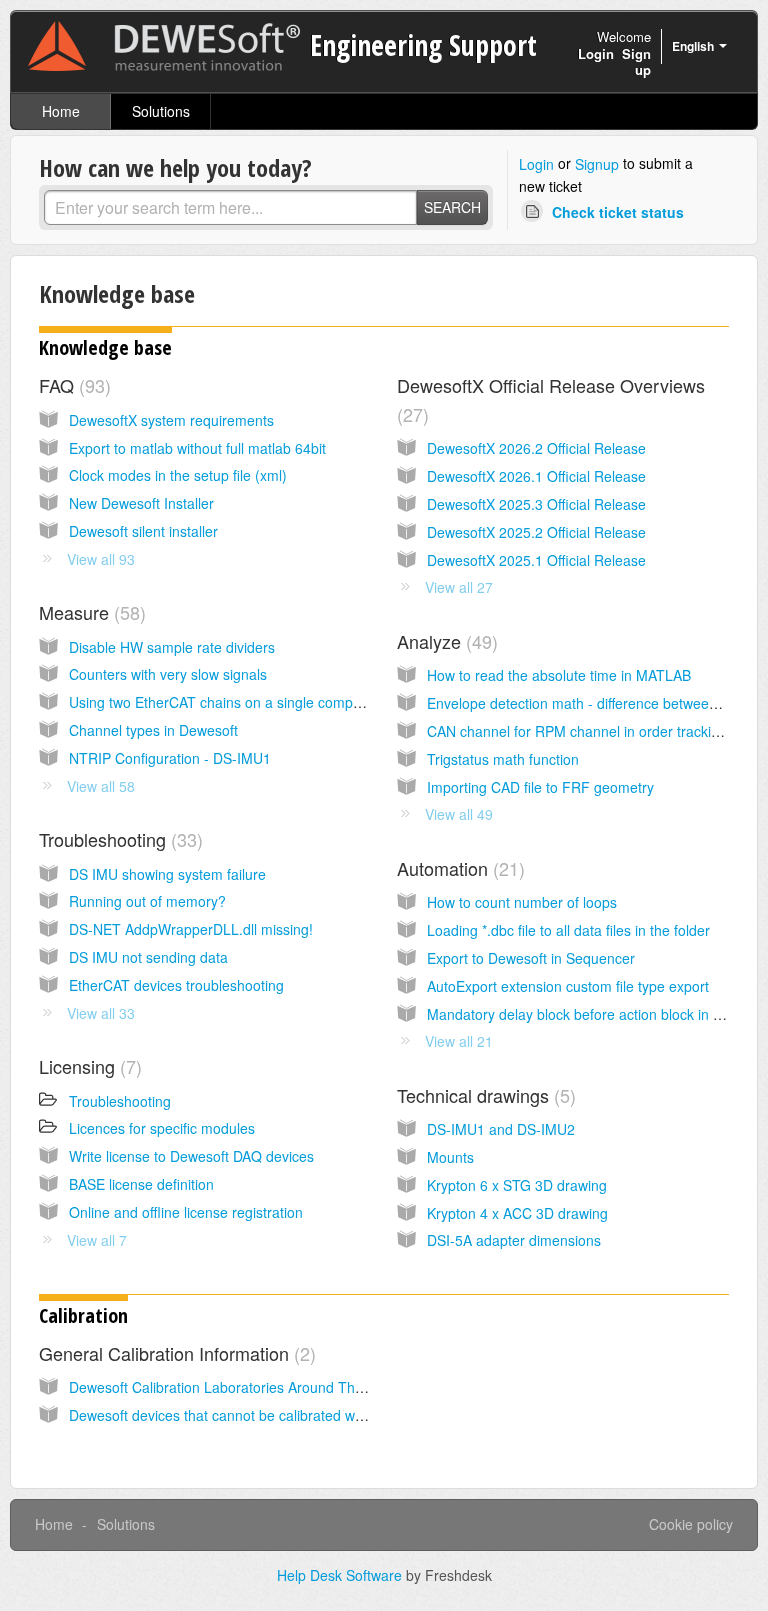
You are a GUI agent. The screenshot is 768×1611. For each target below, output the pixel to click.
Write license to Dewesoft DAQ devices (191, 1156)
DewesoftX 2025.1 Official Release (536, 560)
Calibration (83, 1315)
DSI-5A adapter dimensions (514, 1240)
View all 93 (101, 559)
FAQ (72, 385)
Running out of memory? (147, 901)
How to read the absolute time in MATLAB (559, 675)
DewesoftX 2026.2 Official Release (536, 448)
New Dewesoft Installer (141, 503)
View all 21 (459, 1041)
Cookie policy (691, 1524)
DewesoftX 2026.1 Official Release (536, 476)
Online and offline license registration (186, 1212)
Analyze (444, 641)
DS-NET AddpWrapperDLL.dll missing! (191, 929)
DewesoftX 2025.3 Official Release (536, 504)
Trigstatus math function (503, 759)
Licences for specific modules (162, 1128)
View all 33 (101, 1013)
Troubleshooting (118, 839)
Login (536, 164)
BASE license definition (141, 1184)
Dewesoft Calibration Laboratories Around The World (236, 1387)
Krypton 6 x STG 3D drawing (517, 1185)
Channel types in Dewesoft (153, 730)
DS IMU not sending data (148, 957)
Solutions (161, 111)
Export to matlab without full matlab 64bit (197, 448)
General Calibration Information (174, 1353)
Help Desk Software (341, 1575)
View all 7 (97, 1240)
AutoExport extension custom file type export (568, 986)
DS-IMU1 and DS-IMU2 (501, 1129)
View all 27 (459, 587)
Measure (89, 612)
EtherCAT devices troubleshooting (176, 985)
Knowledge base (105, 347)
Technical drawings (483, 1095)
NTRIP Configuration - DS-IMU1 (170, 758)
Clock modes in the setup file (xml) (178, 475)
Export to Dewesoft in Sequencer (531, 958)
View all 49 (459, 814)
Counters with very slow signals (168, 674)
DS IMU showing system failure (167, 874)
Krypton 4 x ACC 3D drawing (517, 1213)
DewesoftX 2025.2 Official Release (536, 532)
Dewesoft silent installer (143, 531)
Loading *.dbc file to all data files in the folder (568, 930)
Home (61, 111)
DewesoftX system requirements (171, 420)
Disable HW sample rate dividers (172, 647)
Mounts (450, 1157)
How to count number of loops (522, 902)
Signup (597, 164)
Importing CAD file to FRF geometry (540, 787)
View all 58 (101, 786)
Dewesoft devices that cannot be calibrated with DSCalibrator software (291, 1415)
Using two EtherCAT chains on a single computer (223, 702)
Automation (458, 868)
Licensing (87, 1066)
